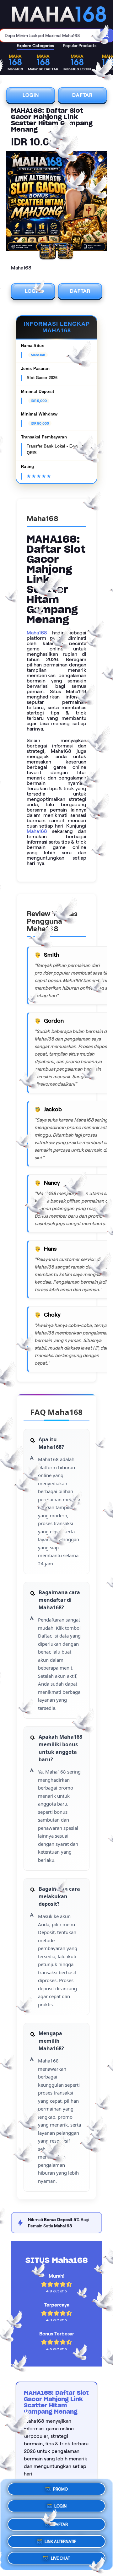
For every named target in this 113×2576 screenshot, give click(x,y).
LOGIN (31, 95)
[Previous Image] (11, 202)
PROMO (60, 2490)
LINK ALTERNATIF (60, 2539)
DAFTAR (82, 95)
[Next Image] (102, 202)
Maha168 (37, 633)
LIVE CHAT (60, 2556)
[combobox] (50, 35)
